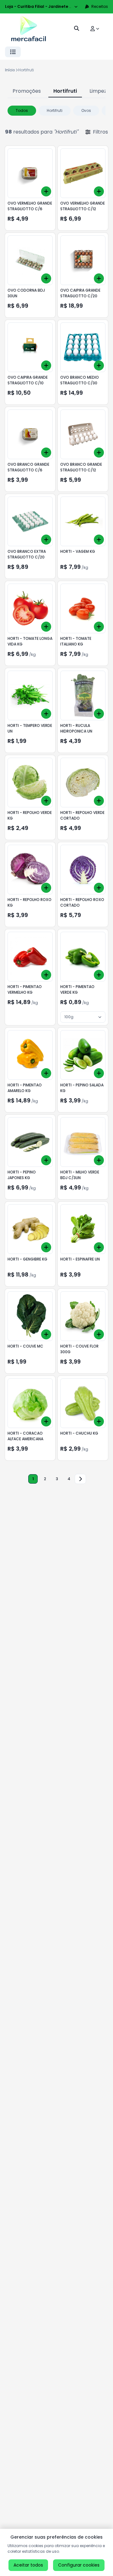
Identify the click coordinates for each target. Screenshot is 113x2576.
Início (10, 70)
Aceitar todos (28, 2565)
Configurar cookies (79, 2565)
